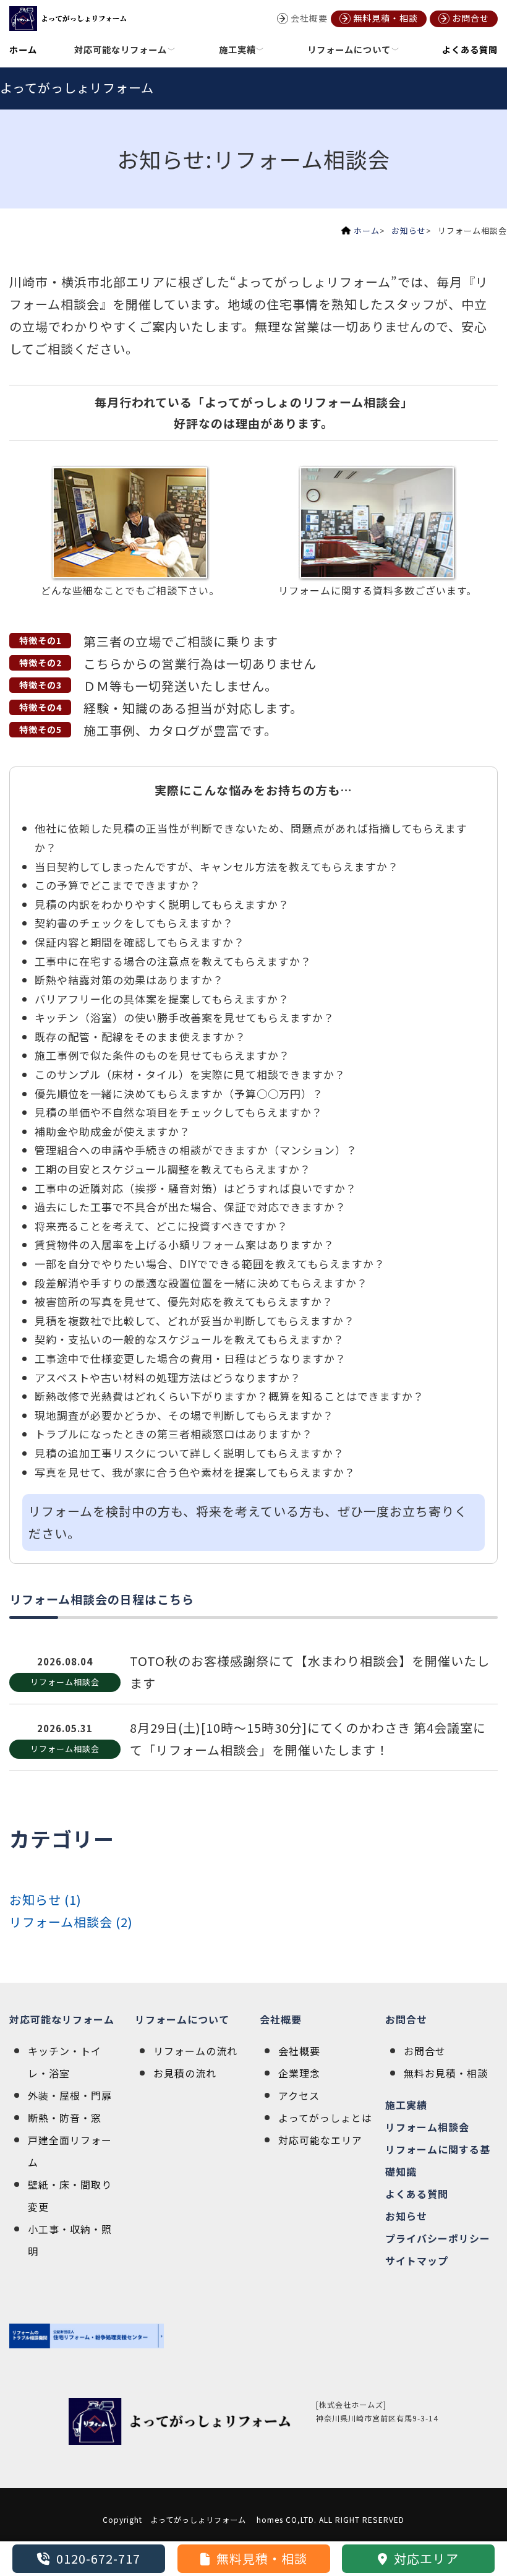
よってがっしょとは (325, 2118)
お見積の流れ (185, 2073)
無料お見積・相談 (446, 2073)
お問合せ (406, 2019)
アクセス (299, 2095)
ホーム (23, 49)
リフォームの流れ (195, 2051)
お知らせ (409, 230)
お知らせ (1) (45, 1900)
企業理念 (299, 2073)
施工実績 (406, 2105)
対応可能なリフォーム (62, 2019)
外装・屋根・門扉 (70, 2095)
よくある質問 (470, 49)
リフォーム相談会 (427, 2127)
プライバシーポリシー (438, 2238)
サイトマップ (417, 2260)
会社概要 (281, 2019)
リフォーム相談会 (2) (71, 1922)
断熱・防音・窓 (65, 2118)
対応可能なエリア (320, 2140)
